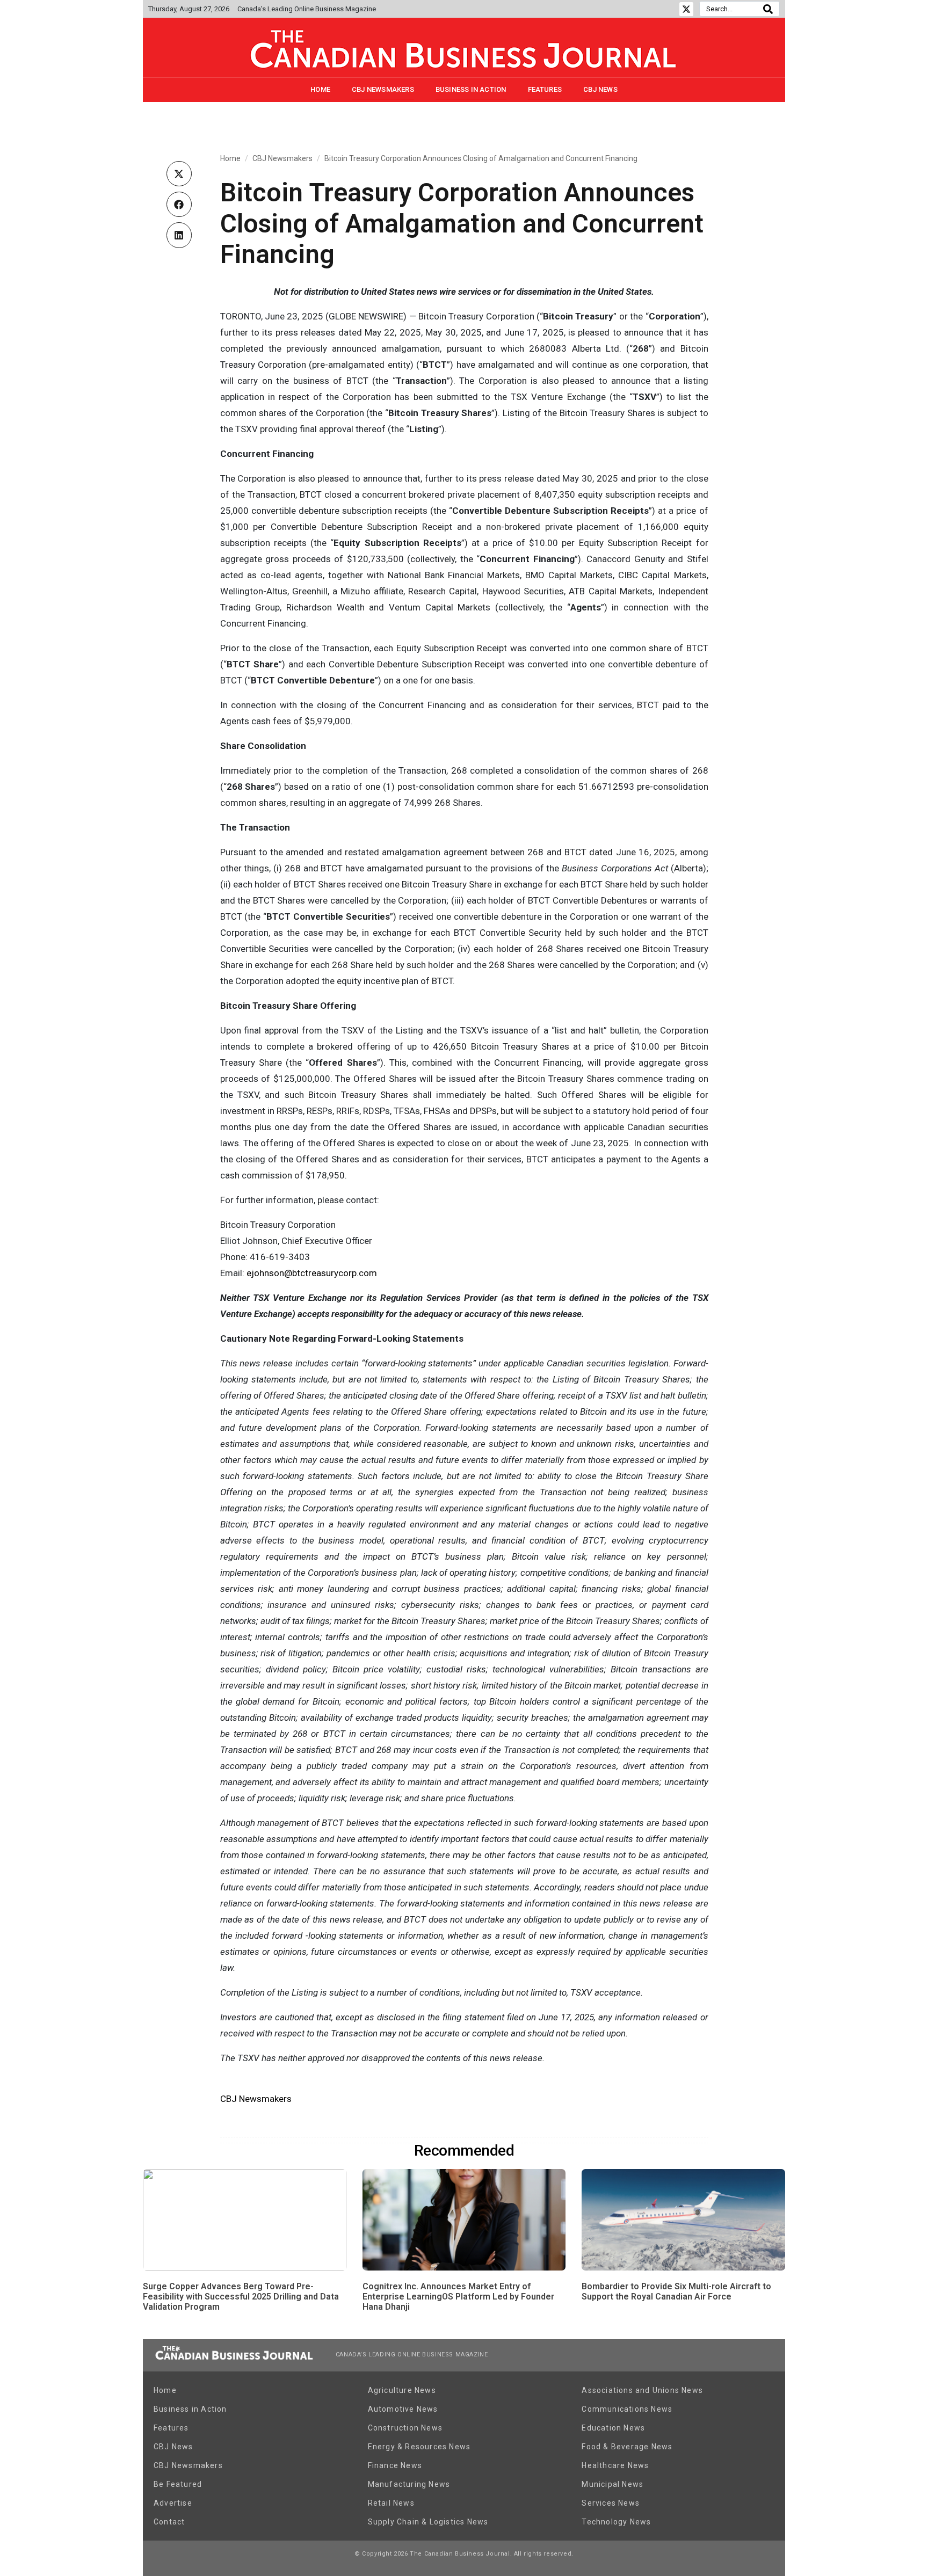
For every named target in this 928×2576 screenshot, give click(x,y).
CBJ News (600, 89)
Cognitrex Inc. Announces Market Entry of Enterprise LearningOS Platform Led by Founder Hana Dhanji (458, 2297)
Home (320, 89)
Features (545, 89)
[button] (179, 174)
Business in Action (471, 89)
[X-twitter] (686, 9)
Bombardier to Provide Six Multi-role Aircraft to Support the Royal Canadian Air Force (676, 2291)
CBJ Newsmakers (383, 89)
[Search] (768, 9)
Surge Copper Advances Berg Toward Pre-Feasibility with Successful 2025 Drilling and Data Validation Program (241, 2297)
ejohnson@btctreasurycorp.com (312, 1273)
